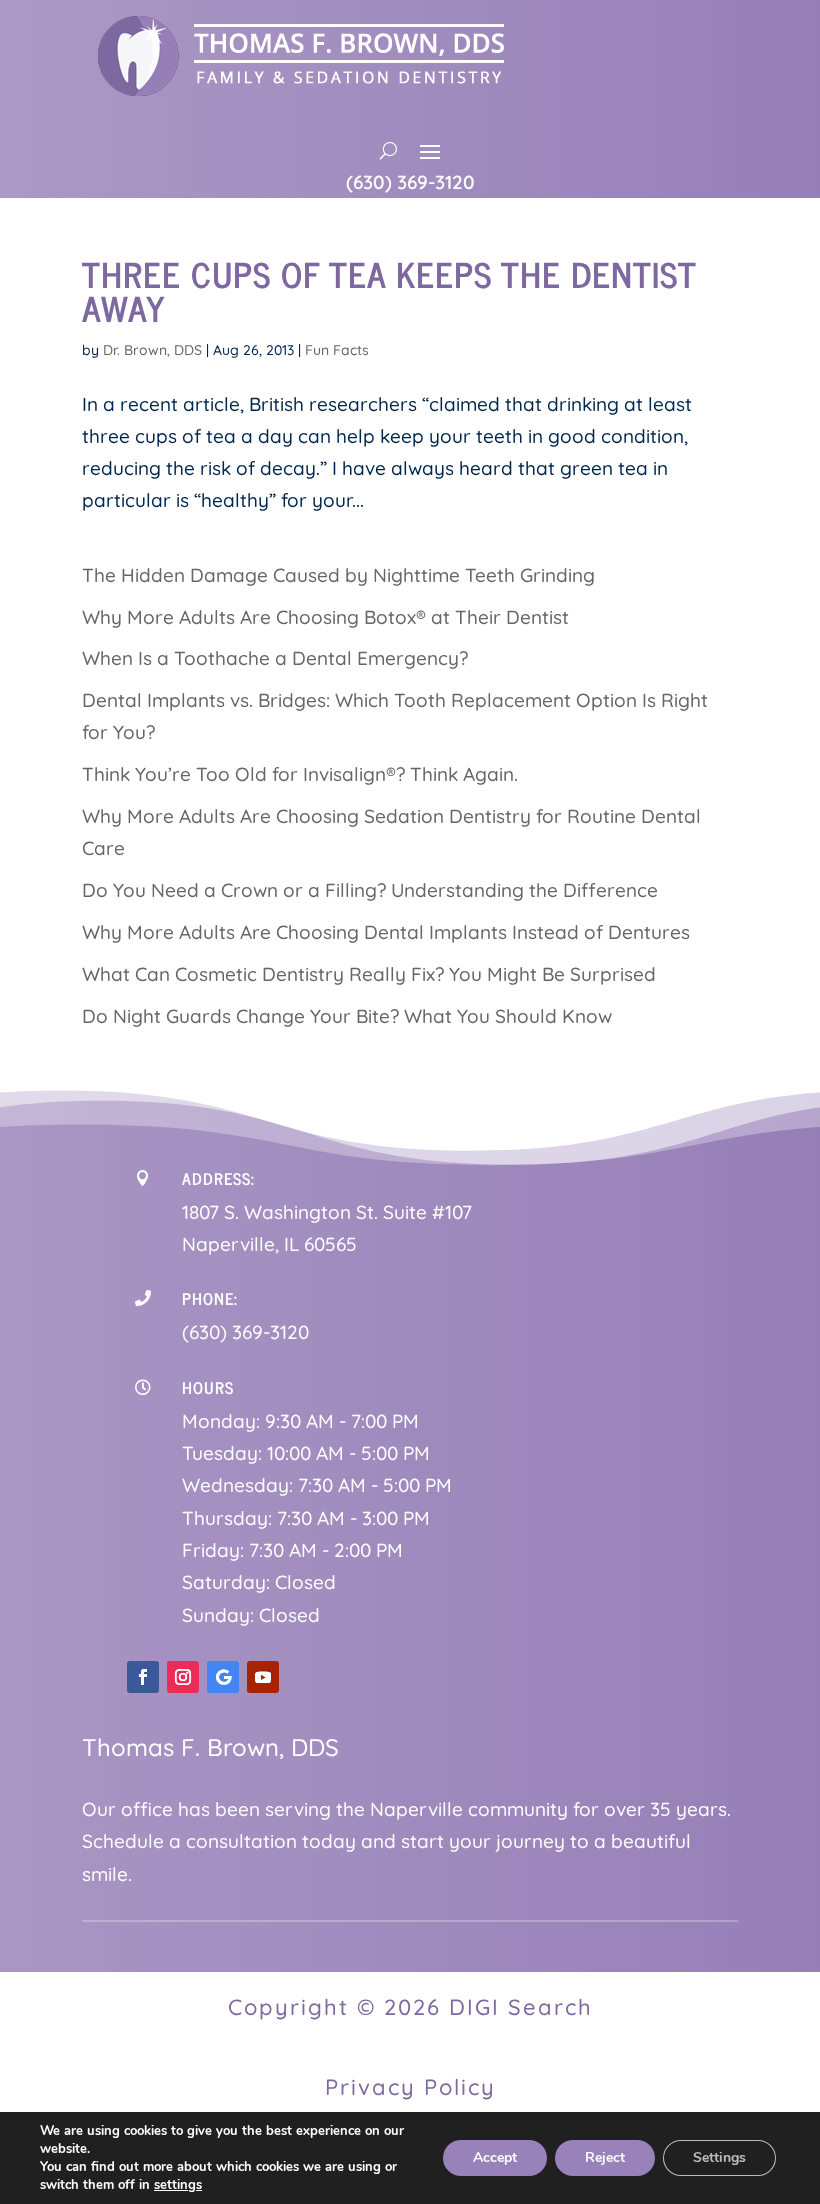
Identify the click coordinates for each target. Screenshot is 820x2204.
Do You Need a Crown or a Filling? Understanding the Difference (370, 890)
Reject (605, 2157)
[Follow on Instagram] (183, 1677)
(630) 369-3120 (410, 182)
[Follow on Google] (223, 1677)
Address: (218, 1178)
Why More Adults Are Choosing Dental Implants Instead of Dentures (386, 932)
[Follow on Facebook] (143, 1677)
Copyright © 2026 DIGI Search (410, 2007)
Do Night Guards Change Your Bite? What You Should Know (347, 1016)
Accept (495, 2157)
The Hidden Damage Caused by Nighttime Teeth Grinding (338, 575)
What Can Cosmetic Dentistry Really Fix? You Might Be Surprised (369, 974)
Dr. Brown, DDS (152, 350)
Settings (719, 2157)
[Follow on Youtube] (263, 1677)
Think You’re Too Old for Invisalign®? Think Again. (300, 774)
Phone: (210, 1298)
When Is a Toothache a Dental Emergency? (275, 658)
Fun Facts (337, 350)
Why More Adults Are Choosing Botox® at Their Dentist (325, 617)
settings (178, 2185)
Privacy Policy (410, 2087)
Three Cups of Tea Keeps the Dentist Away (389, 290)
